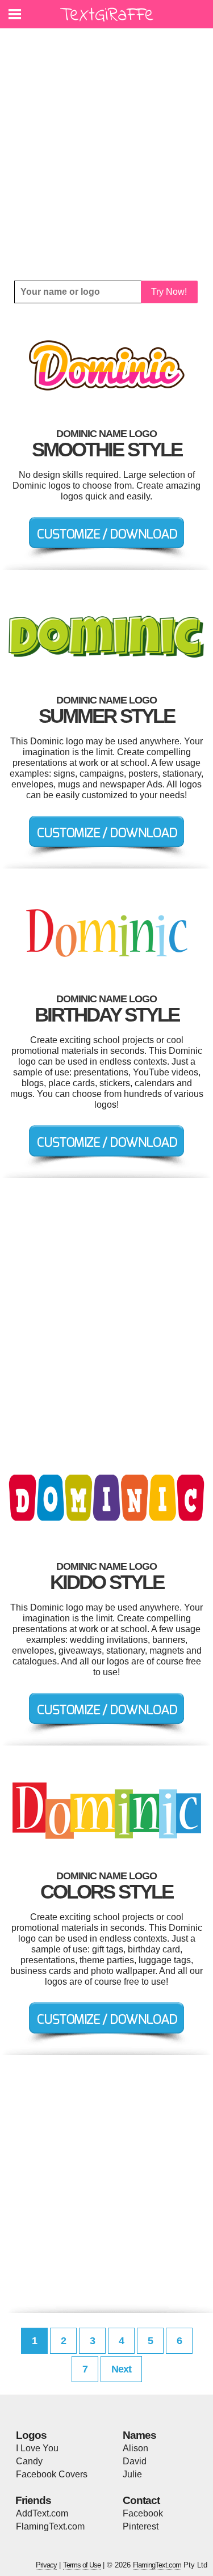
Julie (132, 2474)
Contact (141, 2500)
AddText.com (42, 2513)
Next (121, 2369)
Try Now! (169, 292)
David (135, 2461)
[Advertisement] (106, 154)
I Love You (37, 2448)
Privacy (46, 2565)
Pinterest (141, 2526)
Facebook (143, 2513)
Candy (29, 2461)
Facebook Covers (52, 2474)
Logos (31, 2435)
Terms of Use (82, 2565)
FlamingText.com (50, 2526)
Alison (135, 2448)
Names (139, 2435)
